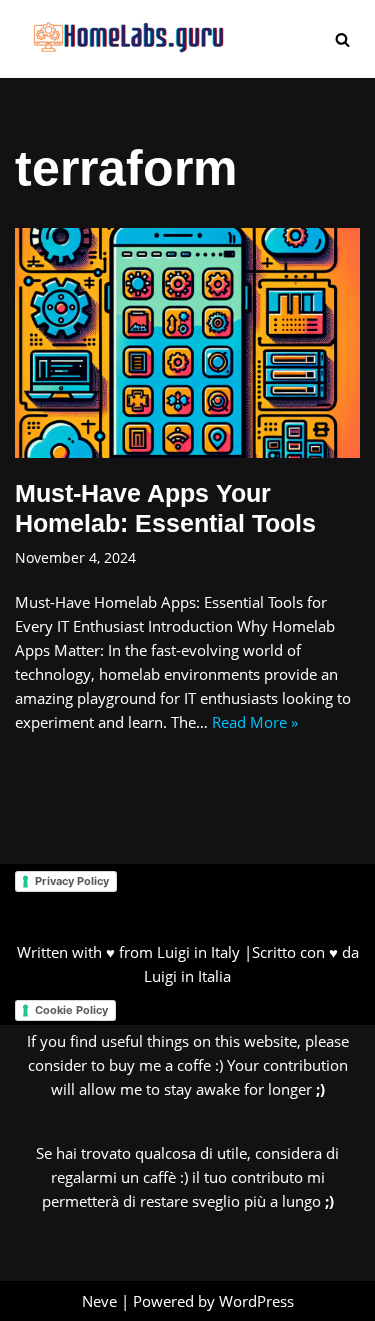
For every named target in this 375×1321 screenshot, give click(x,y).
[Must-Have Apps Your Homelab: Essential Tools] (187, 343)
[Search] (342, 39)
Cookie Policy (71, 1010)
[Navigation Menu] (301, 39)
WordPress (256, 1301)
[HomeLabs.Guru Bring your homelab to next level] (120, 39)
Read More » (255, 722)
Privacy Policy (72, 881)
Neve (99, 1301)
